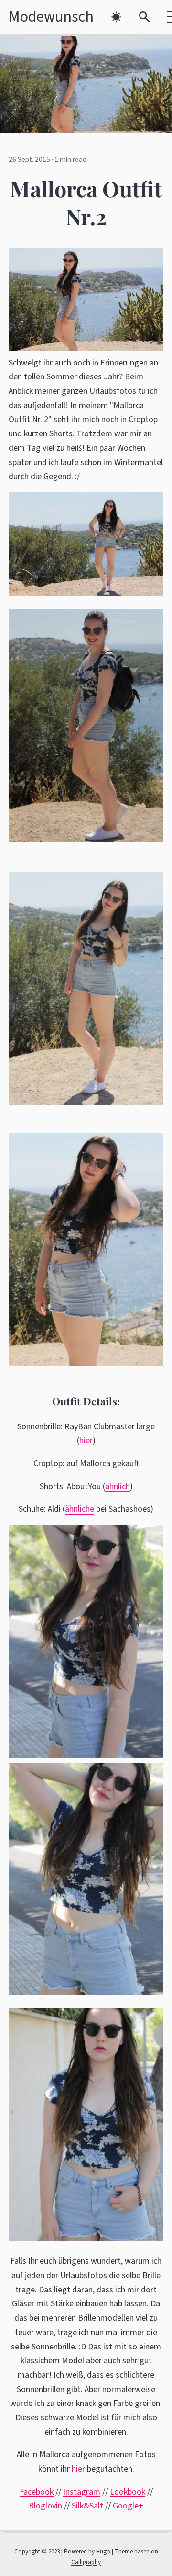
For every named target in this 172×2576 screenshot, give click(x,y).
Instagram (82, 2492)
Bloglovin (45, 2506)
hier (86, 1441)
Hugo (103, 2552)
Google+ (128, 2506)
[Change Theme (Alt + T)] (116, 17)
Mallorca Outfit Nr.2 (86, 202)
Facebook (37, 2492)
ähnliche (80, 1509)
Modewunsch (51, 17)
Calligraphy (86, 2562)
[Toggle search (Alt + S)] (145, 17)
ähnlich (118, 1487)
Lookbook (128, 2492)
